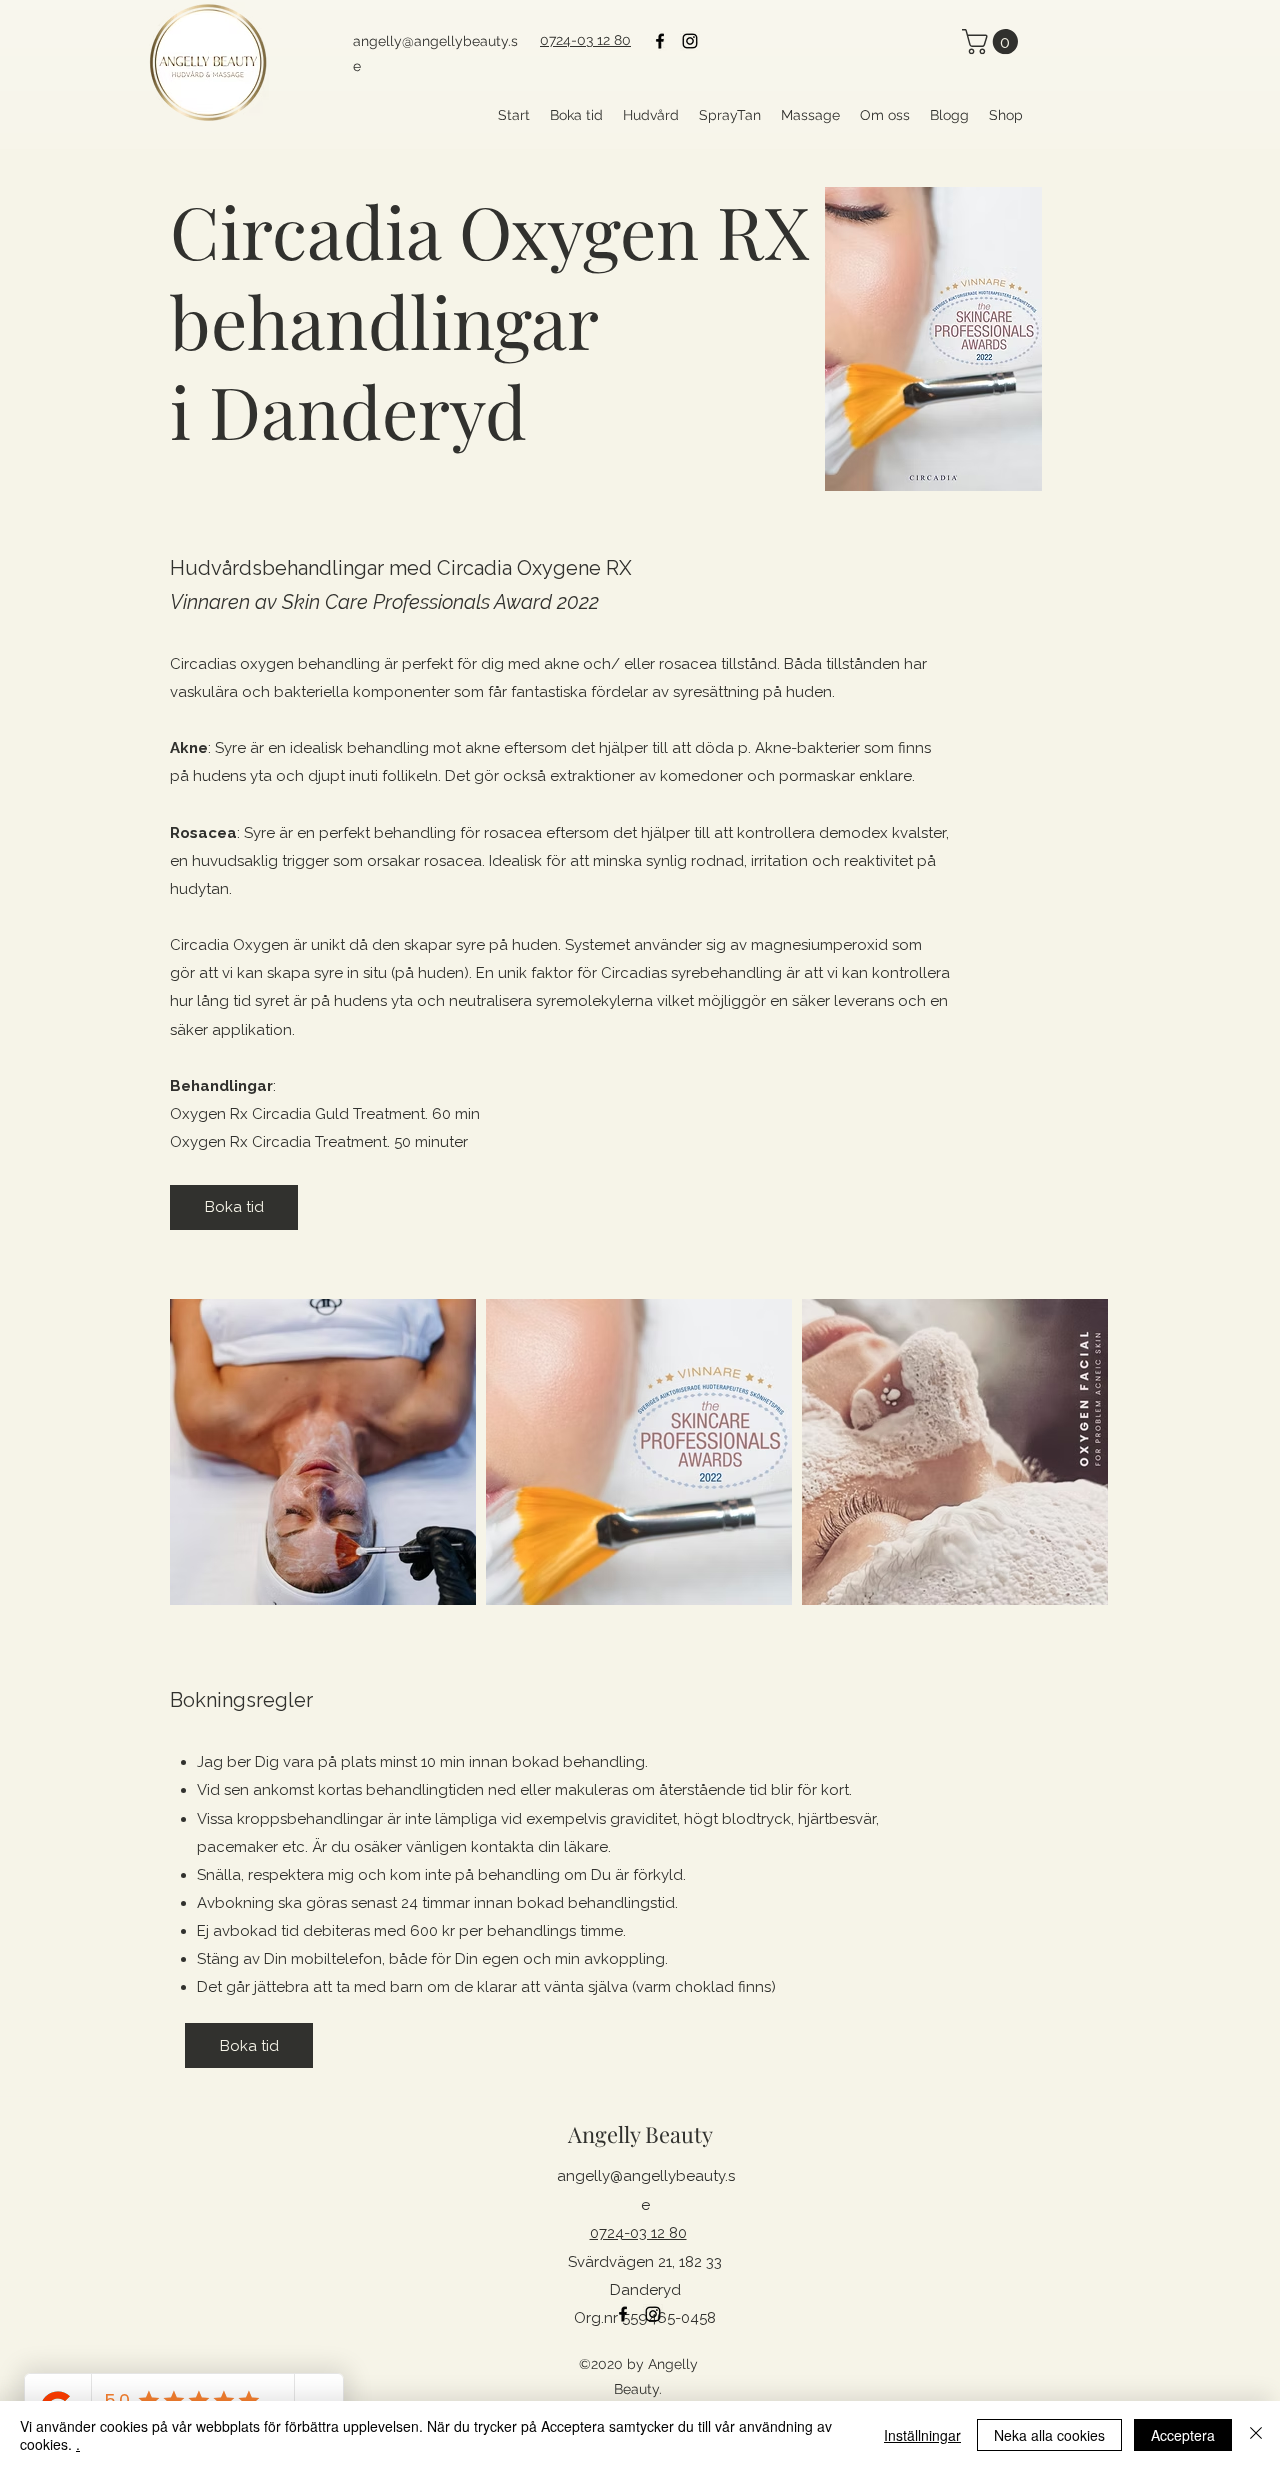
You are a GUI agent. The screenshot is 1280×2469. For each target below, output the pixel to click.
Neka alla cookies (1049, 2435)
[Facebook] (660, 41)
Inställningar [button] (922, 2435)
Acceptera (1183, 2435)
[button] (993, 41)
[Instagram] (690, 41)
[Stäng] (1256, 2435)
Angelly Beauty (640, 2134)
